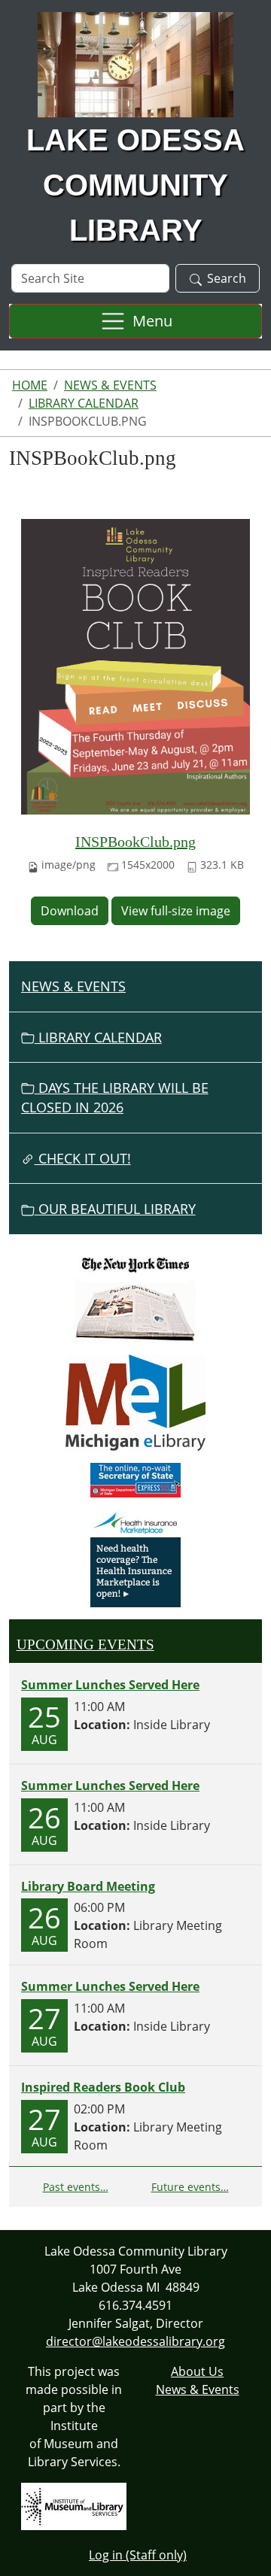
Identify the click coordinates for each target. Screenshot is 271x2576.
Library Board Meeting (88, 1886)
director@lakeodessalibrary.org (135, 2341)
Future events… (190, 2187)
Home (30, 385)
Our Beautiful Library (115, 1209)
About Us (197, 2371)
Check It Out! (83, 1158)
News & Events (110, 385)
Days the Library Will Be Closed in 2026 (115, 1097)
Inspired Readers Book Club (103, 2087)
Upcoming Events (85, 1645)
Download (70, 911)
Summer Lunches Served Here (110, 1685)
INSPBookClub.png (135, 842)
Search (227, 278)
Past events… (76, 2187)
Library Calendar (84, 403)
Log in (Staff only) (138, 2555)
